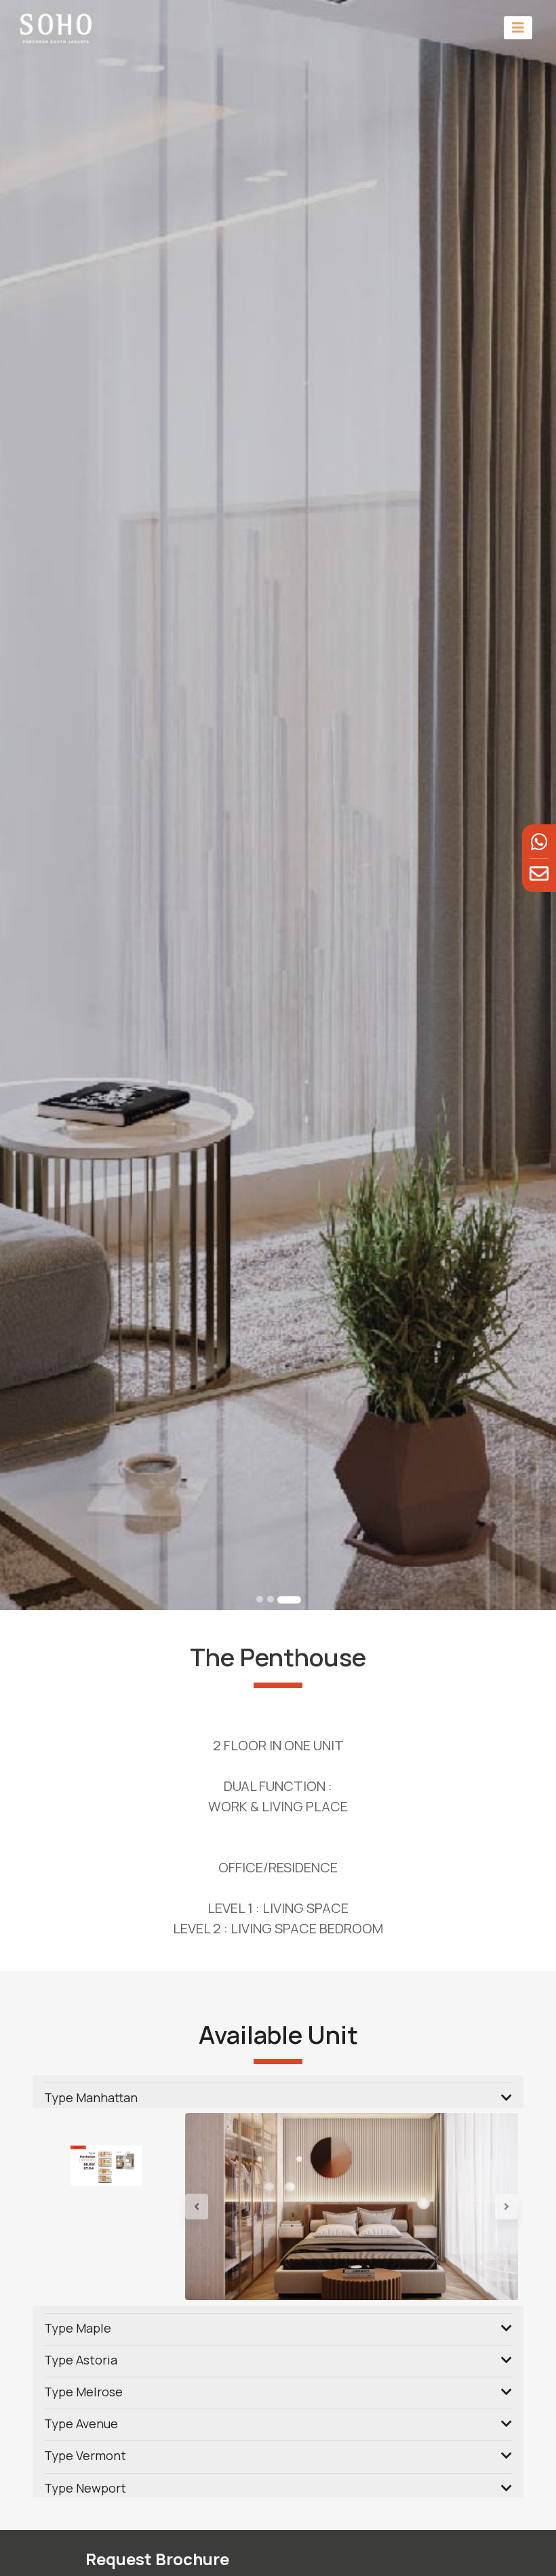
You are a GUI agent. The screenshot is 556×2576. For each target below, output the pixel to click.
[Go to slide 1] (260, 1599)
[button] (210, 2207)
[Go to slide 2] (271, 1599)
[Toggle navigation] (518, 27)
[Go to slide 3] (289, 1599)
